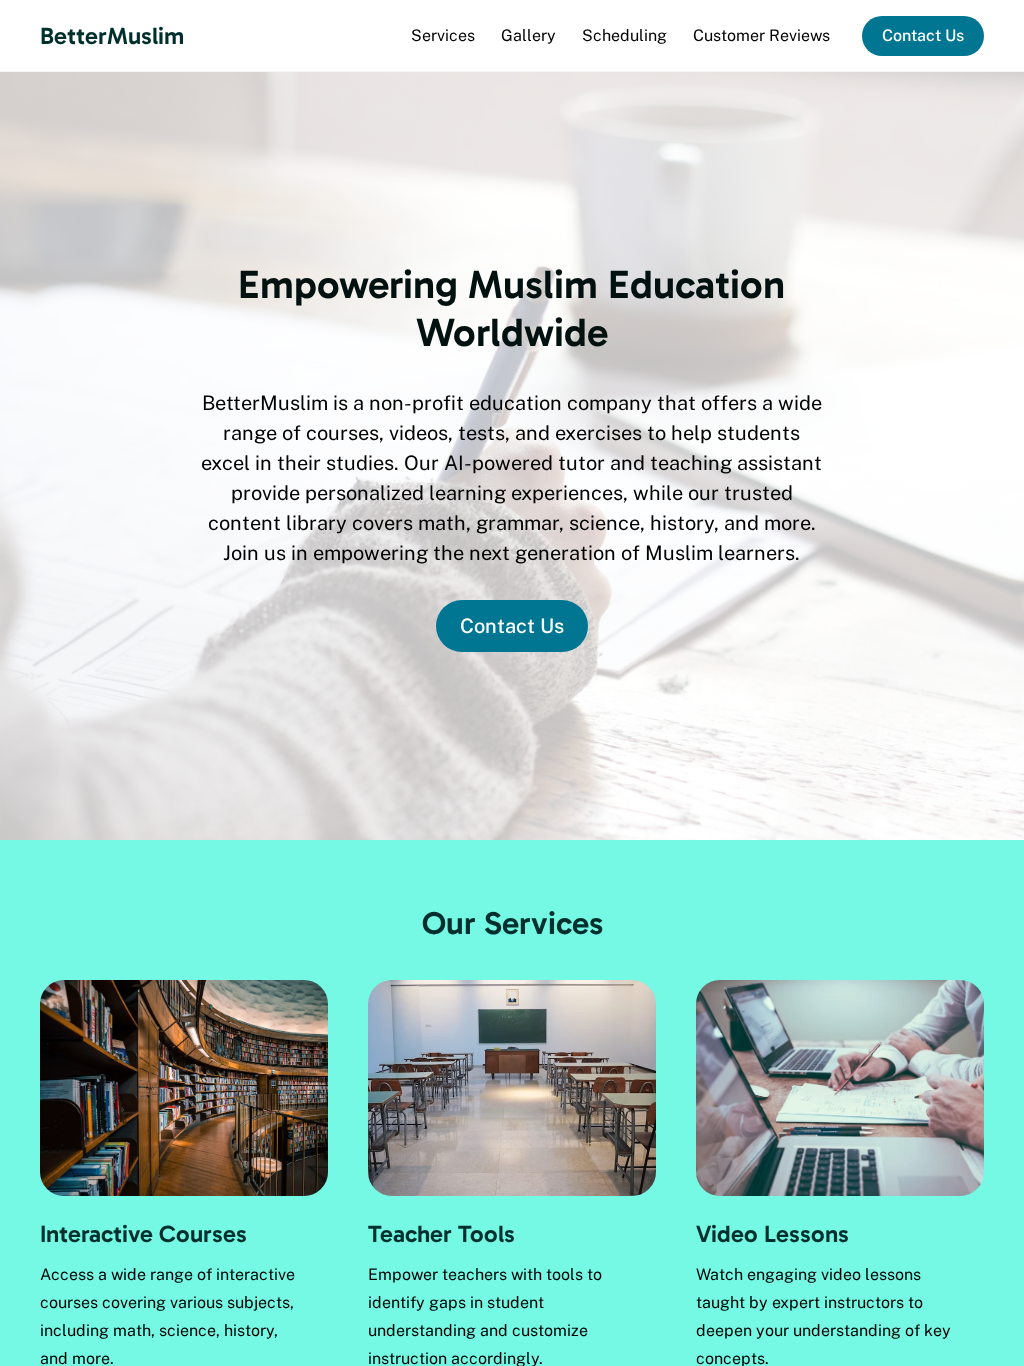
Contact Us (923, 35)
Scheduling (624, 35)
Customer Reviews (761, 35)
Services (443, 35)
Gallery (528, 35)
